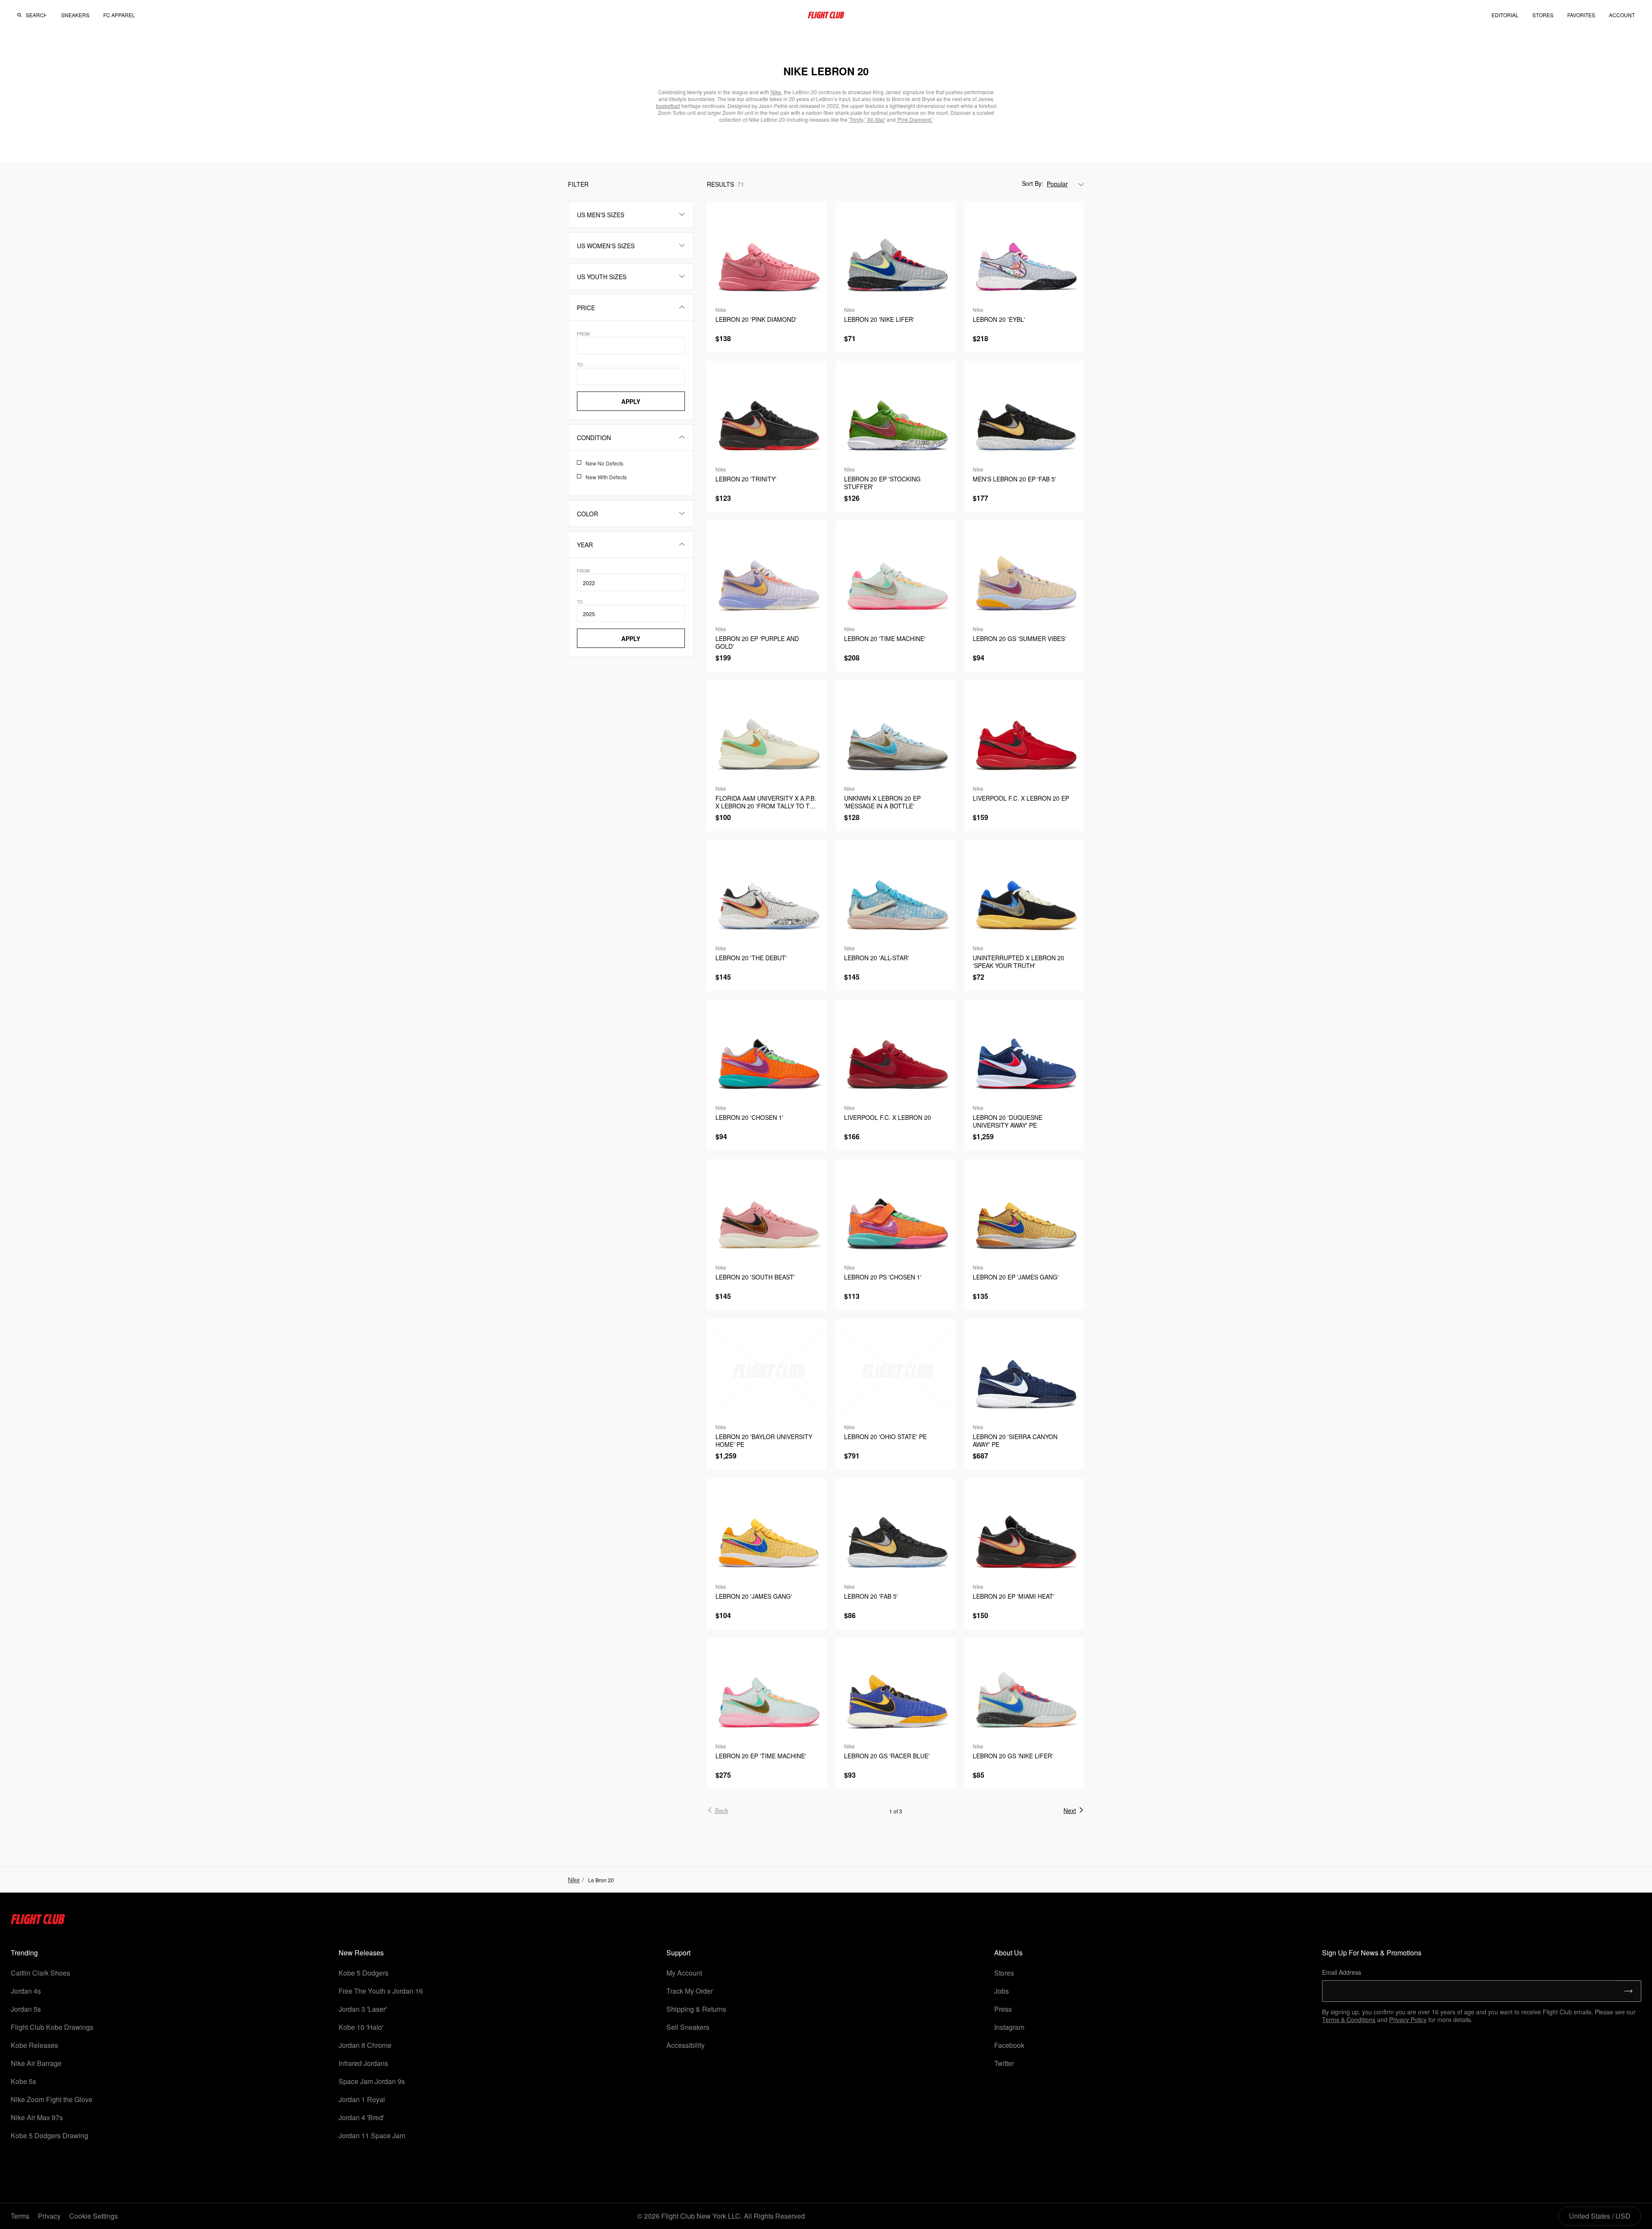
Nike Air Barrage (36, 2063)
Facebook (1009, 2045)
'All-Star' (876, 119)
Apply (631, 401)
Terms (20, 2216)
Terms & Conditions (1349, 2019)
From (583, 334)
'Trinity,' (857, 119)
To (580, 365)
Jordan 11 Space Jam (372, 2135)
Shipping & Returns (696, 2009)
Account (1622, 15)
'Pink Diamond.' (915, 119)
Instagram (1009, 2027)
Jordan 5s (26, 2009)
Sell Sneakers (688, 2027)
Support (678, 1953)
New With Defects (606, 477)
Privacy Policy (1408, 2019)
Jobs (1002, 1991)
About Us (1008, 1953)
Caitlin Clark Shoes (40, 1973)
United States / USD (1600, 2216)
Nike (574, 1880)
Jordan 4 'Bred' (361, 2117)
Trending (24, 1953)
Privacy (49, 2216)
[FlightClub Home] (826, 15)
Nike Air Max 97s (37, 2117)
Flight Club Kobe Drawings (52, 2027)
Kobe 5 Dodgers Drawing (49, 2135)
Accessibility (686, 2045)
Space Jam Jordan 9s (372, 2081)
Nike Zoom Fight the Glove (52, 2099)
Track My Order (690, 1991)
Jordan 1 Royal (362, 2099)
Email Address (1342, 1972)
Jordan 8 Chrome (365, 2045)
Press (1003, 2009)
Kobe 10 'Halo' (361, 2027)
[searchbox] (36, 15)
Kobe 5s (23, 2081)
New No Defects (604, 463)
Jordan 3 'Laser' (363, 2009)
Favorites (1581, 15)
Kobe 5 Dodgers (364, 1973)
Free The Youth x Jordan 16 (381, 1991)
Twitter (1004, 2063)
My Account (684, 1973)
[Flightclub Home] (38, 1922)
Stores (1004, 1973)
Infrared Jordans (363, 2063)
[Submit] (1629, 1991)
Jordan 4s (26, 1991)
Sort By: (1032, 183)
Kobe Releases (34, 2045)
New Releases (361, 1953)
